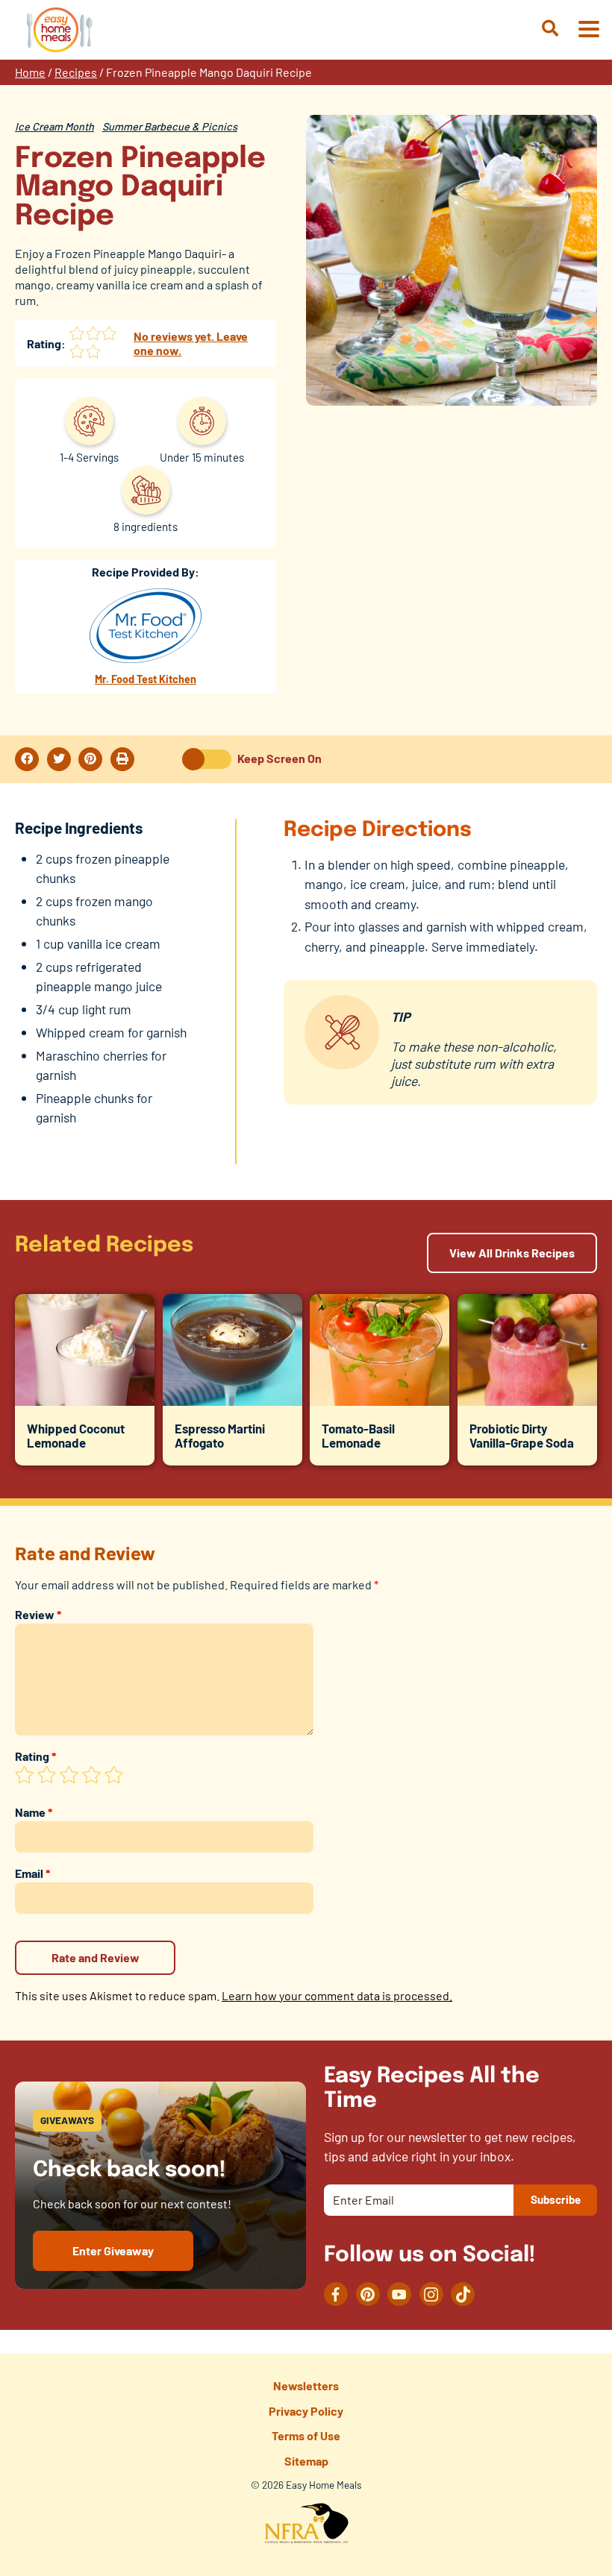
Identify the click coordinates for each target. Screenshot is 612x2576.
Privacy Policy (306, 2411)
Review (38, 1614)
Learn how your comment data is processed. (337, 1995)
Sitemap (306, 2461)
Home (30, 72)
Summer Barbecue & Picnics (170, 126)
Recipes (76, 72)
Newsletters (306, 2385)
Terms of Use (306, 2435)
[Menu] (588, 30)
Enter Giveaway (113, 2250)
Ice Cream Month (54, 126)
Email (32, 1873)
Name (34, 1812)
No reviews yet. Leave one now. (191, 343)
